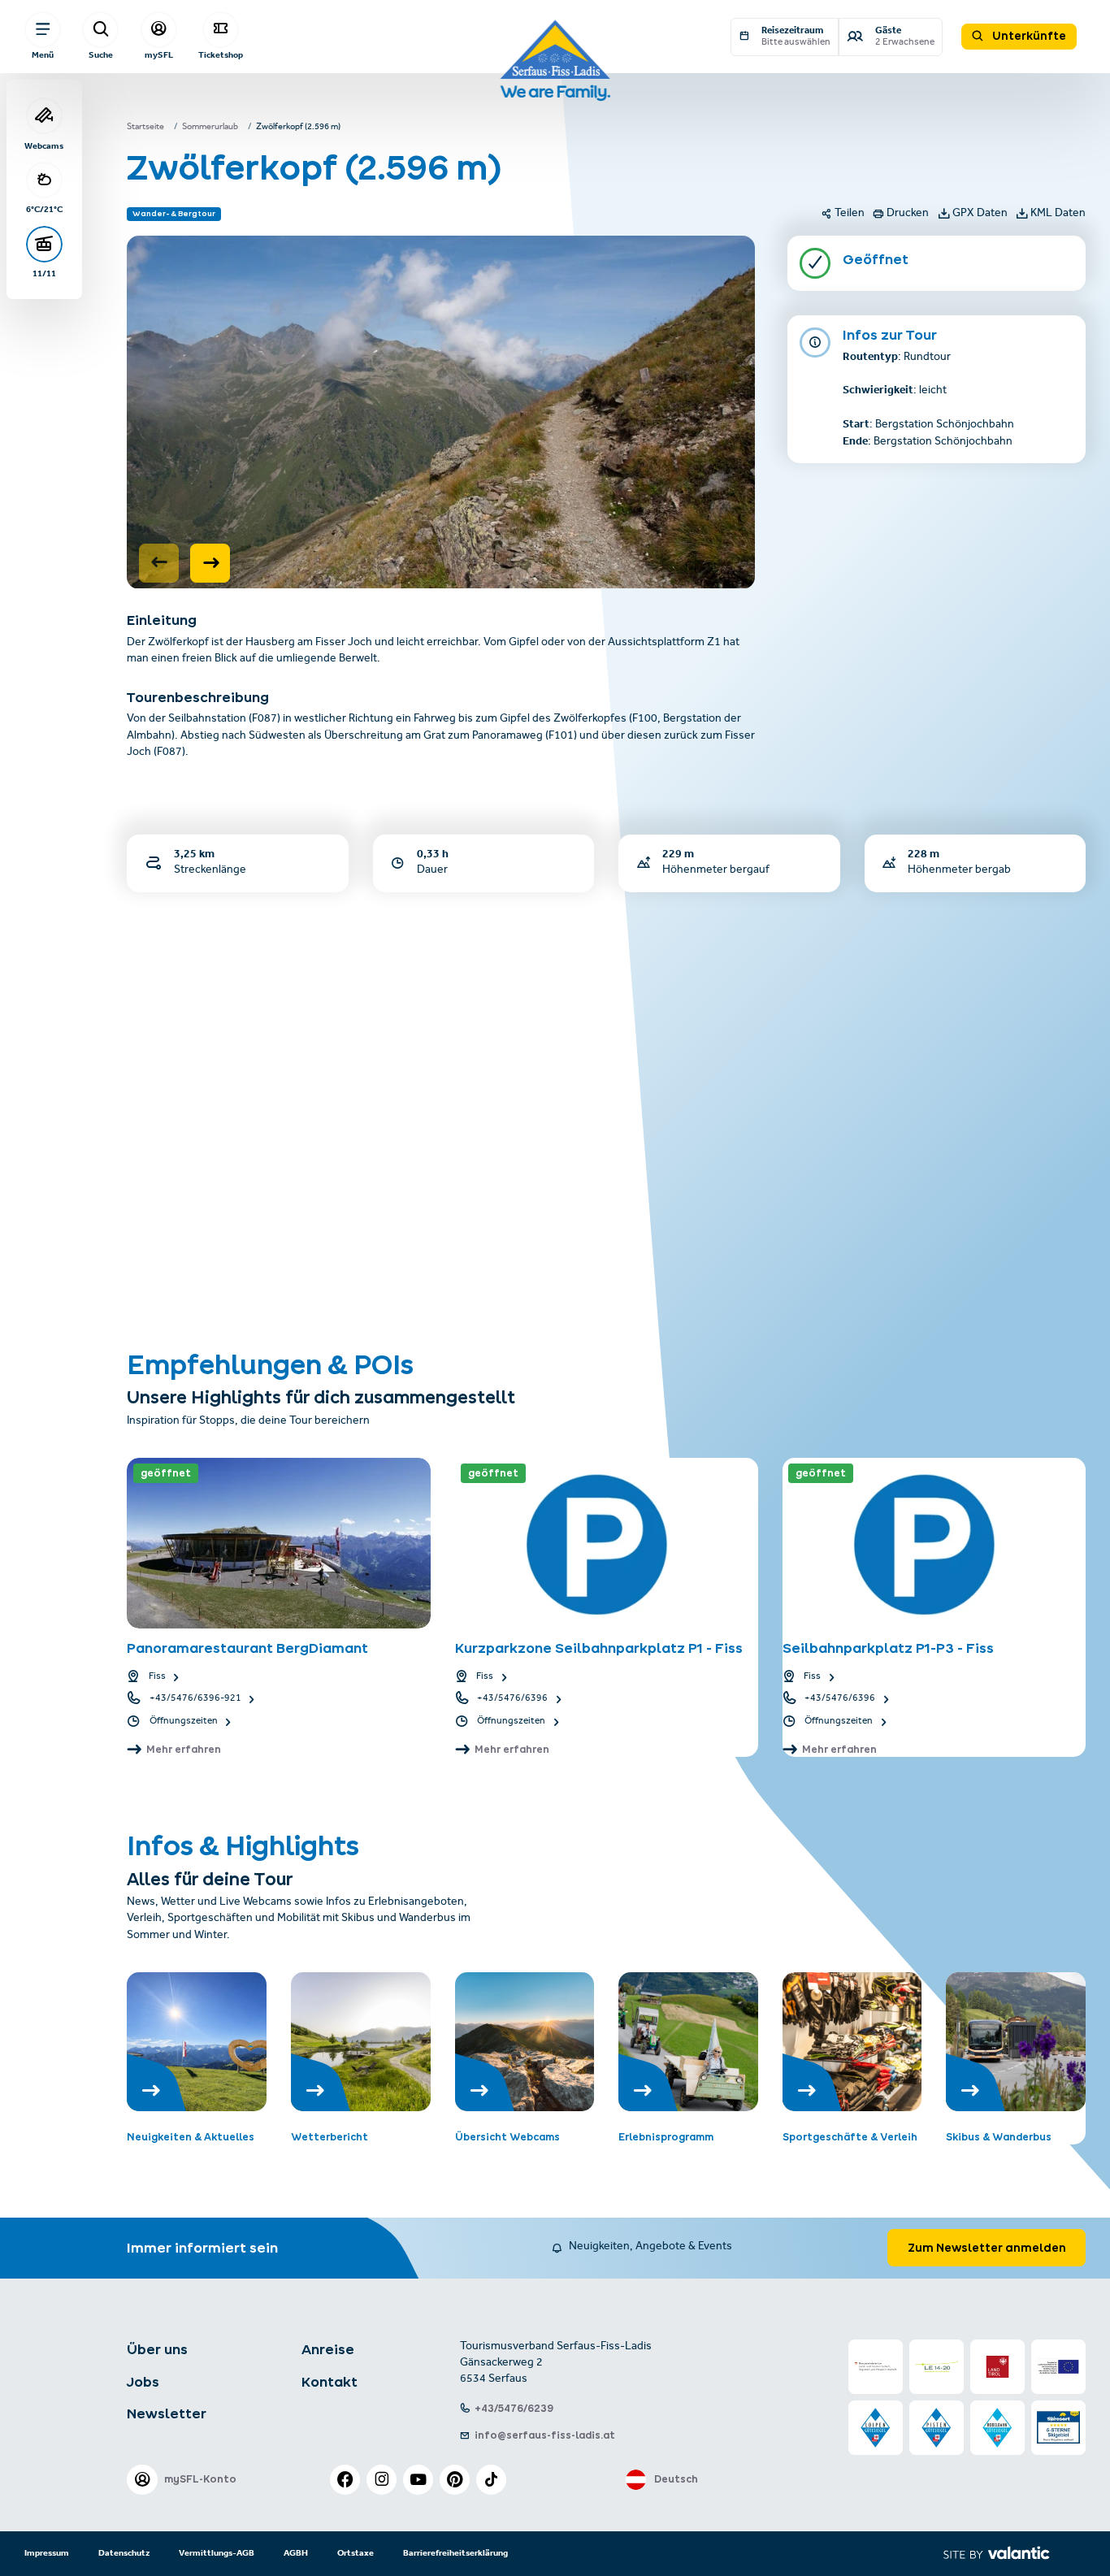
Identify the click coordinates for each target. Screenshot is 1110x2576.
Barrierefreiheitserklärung (455, 2553)
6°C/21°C (44, 209)
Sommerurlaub (210, 128)
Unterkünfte (1028, 36)
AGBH (296, 2553)
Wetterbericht (330, 2137)
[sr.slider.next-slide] (210, 563)
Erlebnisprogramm (666, 2137)
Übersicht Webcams (507, 2137)
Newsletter (167, 2413)
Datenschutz (124, 2553)
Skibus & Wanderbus (999, 2137)
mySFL (159, 55)
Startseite (145, 128)
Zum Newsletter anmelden (987, 2248)
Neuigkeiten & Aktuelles (191, 2137)
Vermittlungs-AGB (217, 2553)
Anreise (328, 2349)
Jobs (143, 2382)
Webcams (44, 145)
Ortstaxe (356, 2553)
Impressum (47, 2553)
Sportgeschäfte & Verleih (850, 2137)
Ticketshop (221, 55)
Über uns (157, 2349)
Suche (101, 55)
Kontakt (330, 2382)
